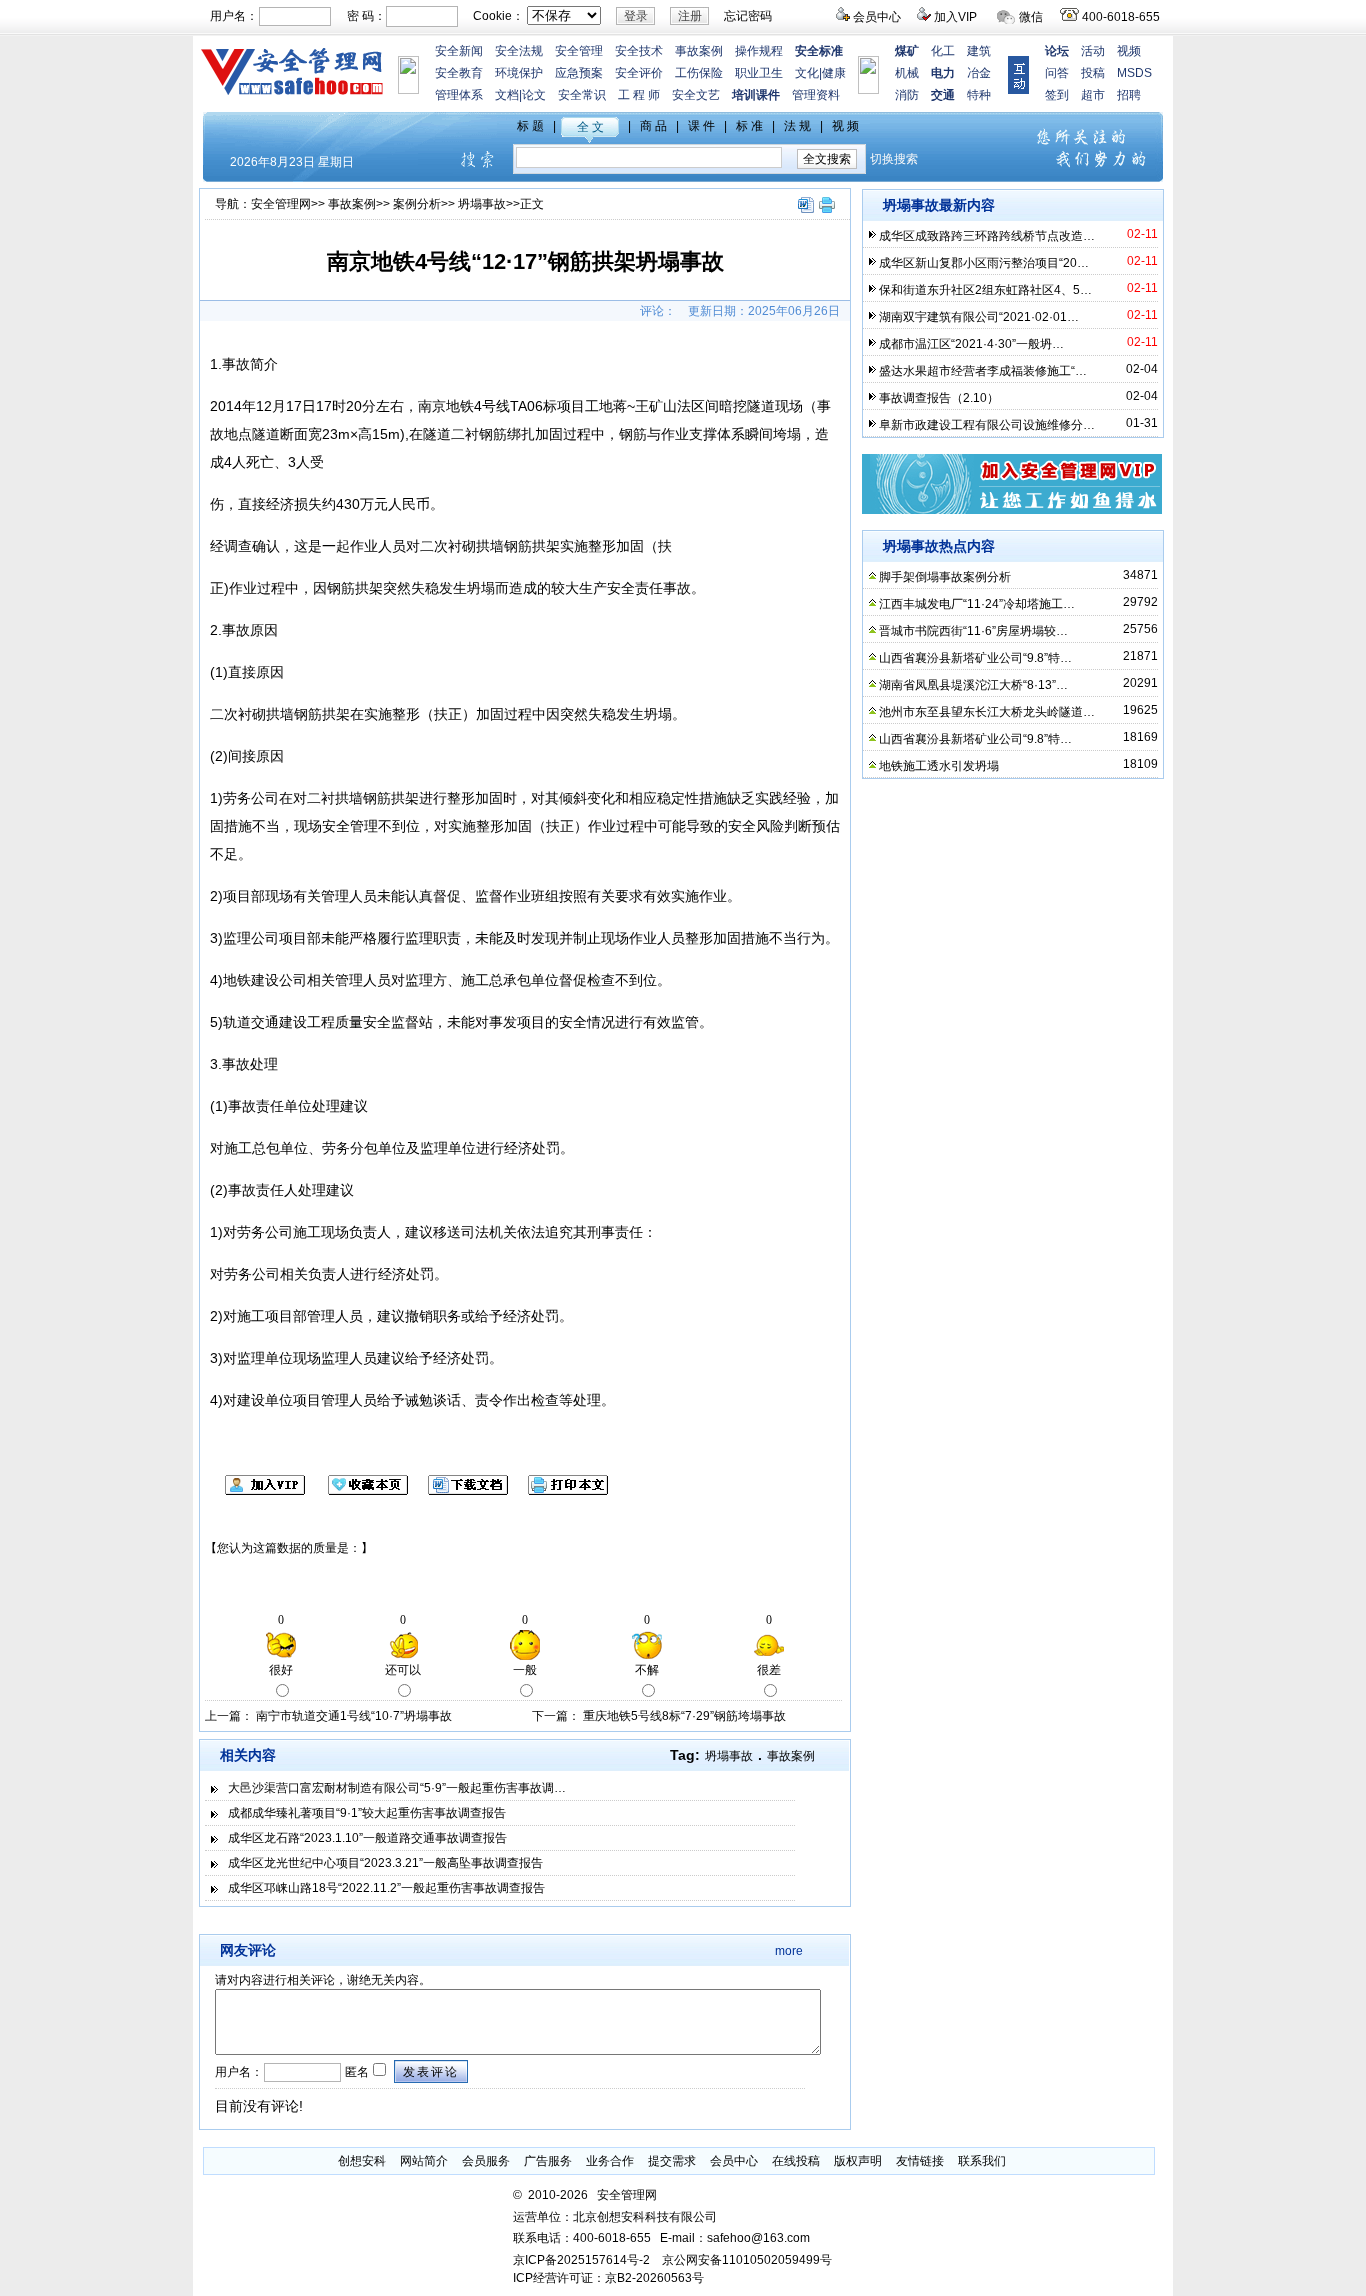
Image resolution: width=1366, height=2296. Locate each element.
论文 (534, 95)
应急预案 (579, 73)
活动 (1093, 51)
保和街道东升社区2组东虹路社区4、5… (985, 290)
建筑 (979, 51)
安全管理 (579, 51)
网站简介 (424, 2161)
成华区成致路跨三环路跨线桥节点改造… (987, 236)
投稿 (1093, 73)
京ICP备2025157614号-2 (581, 2260)
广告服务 (548, 2161)
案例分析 (417, 204)
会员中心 (877, 17)
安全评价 (639, 73)
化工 (943, 51)
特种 (979, 95)
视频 (1129, 51)
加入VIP (955, 17)
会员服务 (486, 2161)
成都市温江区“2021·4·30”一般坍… (971, 344)
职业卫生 (759, 73)
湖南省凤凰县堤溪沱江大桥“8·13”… (973, 685)
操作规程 (759, 51)
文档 (507, 95)
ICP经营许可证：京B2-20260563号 (608, 2278)
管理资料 (816, 95)
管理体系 (459, 95)
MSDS (1134, 73)
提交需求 (672, 2161)
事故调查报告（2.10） (939, 398)
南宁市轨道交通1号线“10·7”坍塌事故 (354, 1716)
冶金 (979, 73)
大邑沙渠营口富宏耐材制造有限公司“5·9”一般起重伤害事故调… (397, 1788)
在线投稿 (796, 2161)
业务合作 (610, 2161)
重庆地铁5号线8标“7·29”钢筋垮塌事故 (684, 1716)
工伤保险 (699, 73)
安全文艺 (696, 95)
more (789, 1951)
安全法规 (519, 51)
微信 (1031, 17)
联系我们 (982, 2161)
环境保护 (519, 73)
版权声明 (858, 2161)
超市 (1093, 95)
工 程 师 (639, 95)
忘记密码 (748, 16)
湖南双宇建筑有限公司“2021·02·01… (979, 317)
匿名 (355, 2072)
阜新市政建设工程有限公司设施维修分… (987, 425)
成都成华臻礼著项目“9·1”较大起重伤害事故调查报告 (367, 1813)
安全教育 (459, 73)
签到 (1057, 95)
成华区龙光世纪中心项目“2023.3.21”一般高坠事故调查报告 (385, 1863)
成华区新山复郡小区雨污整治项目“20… (984, 263)
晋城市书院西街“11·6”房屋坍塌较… (973, 631)
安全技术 (639, 51)
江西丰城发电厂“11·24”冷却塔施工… (977, 604)
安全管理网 (281, 204)
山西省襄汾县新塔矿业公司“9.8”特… (975, 658)
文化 (807, 73)
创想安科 (362, 2161)
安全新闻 (459, 51)
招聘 (1129, 95)
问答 (1057, 73)
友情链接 (920, 2161)
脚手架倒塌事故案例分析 (945, 577)
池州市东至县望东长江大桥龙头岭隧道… (987, 712)
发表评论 (431, 2072)
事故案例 (699, 51)
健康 (834, 73)
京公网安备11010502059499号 (747, 2260)
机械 (907, 73)
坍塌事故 (482, 204)
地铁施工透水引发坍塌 (939, 766)
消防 (907, 95)
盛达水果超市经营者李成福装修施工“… (983, 371)
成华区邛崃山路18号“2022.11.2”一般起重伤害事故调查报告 (386, 1888)
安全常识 (582, 95)
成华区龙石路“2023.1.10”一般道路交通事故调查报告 (367, 1838)
